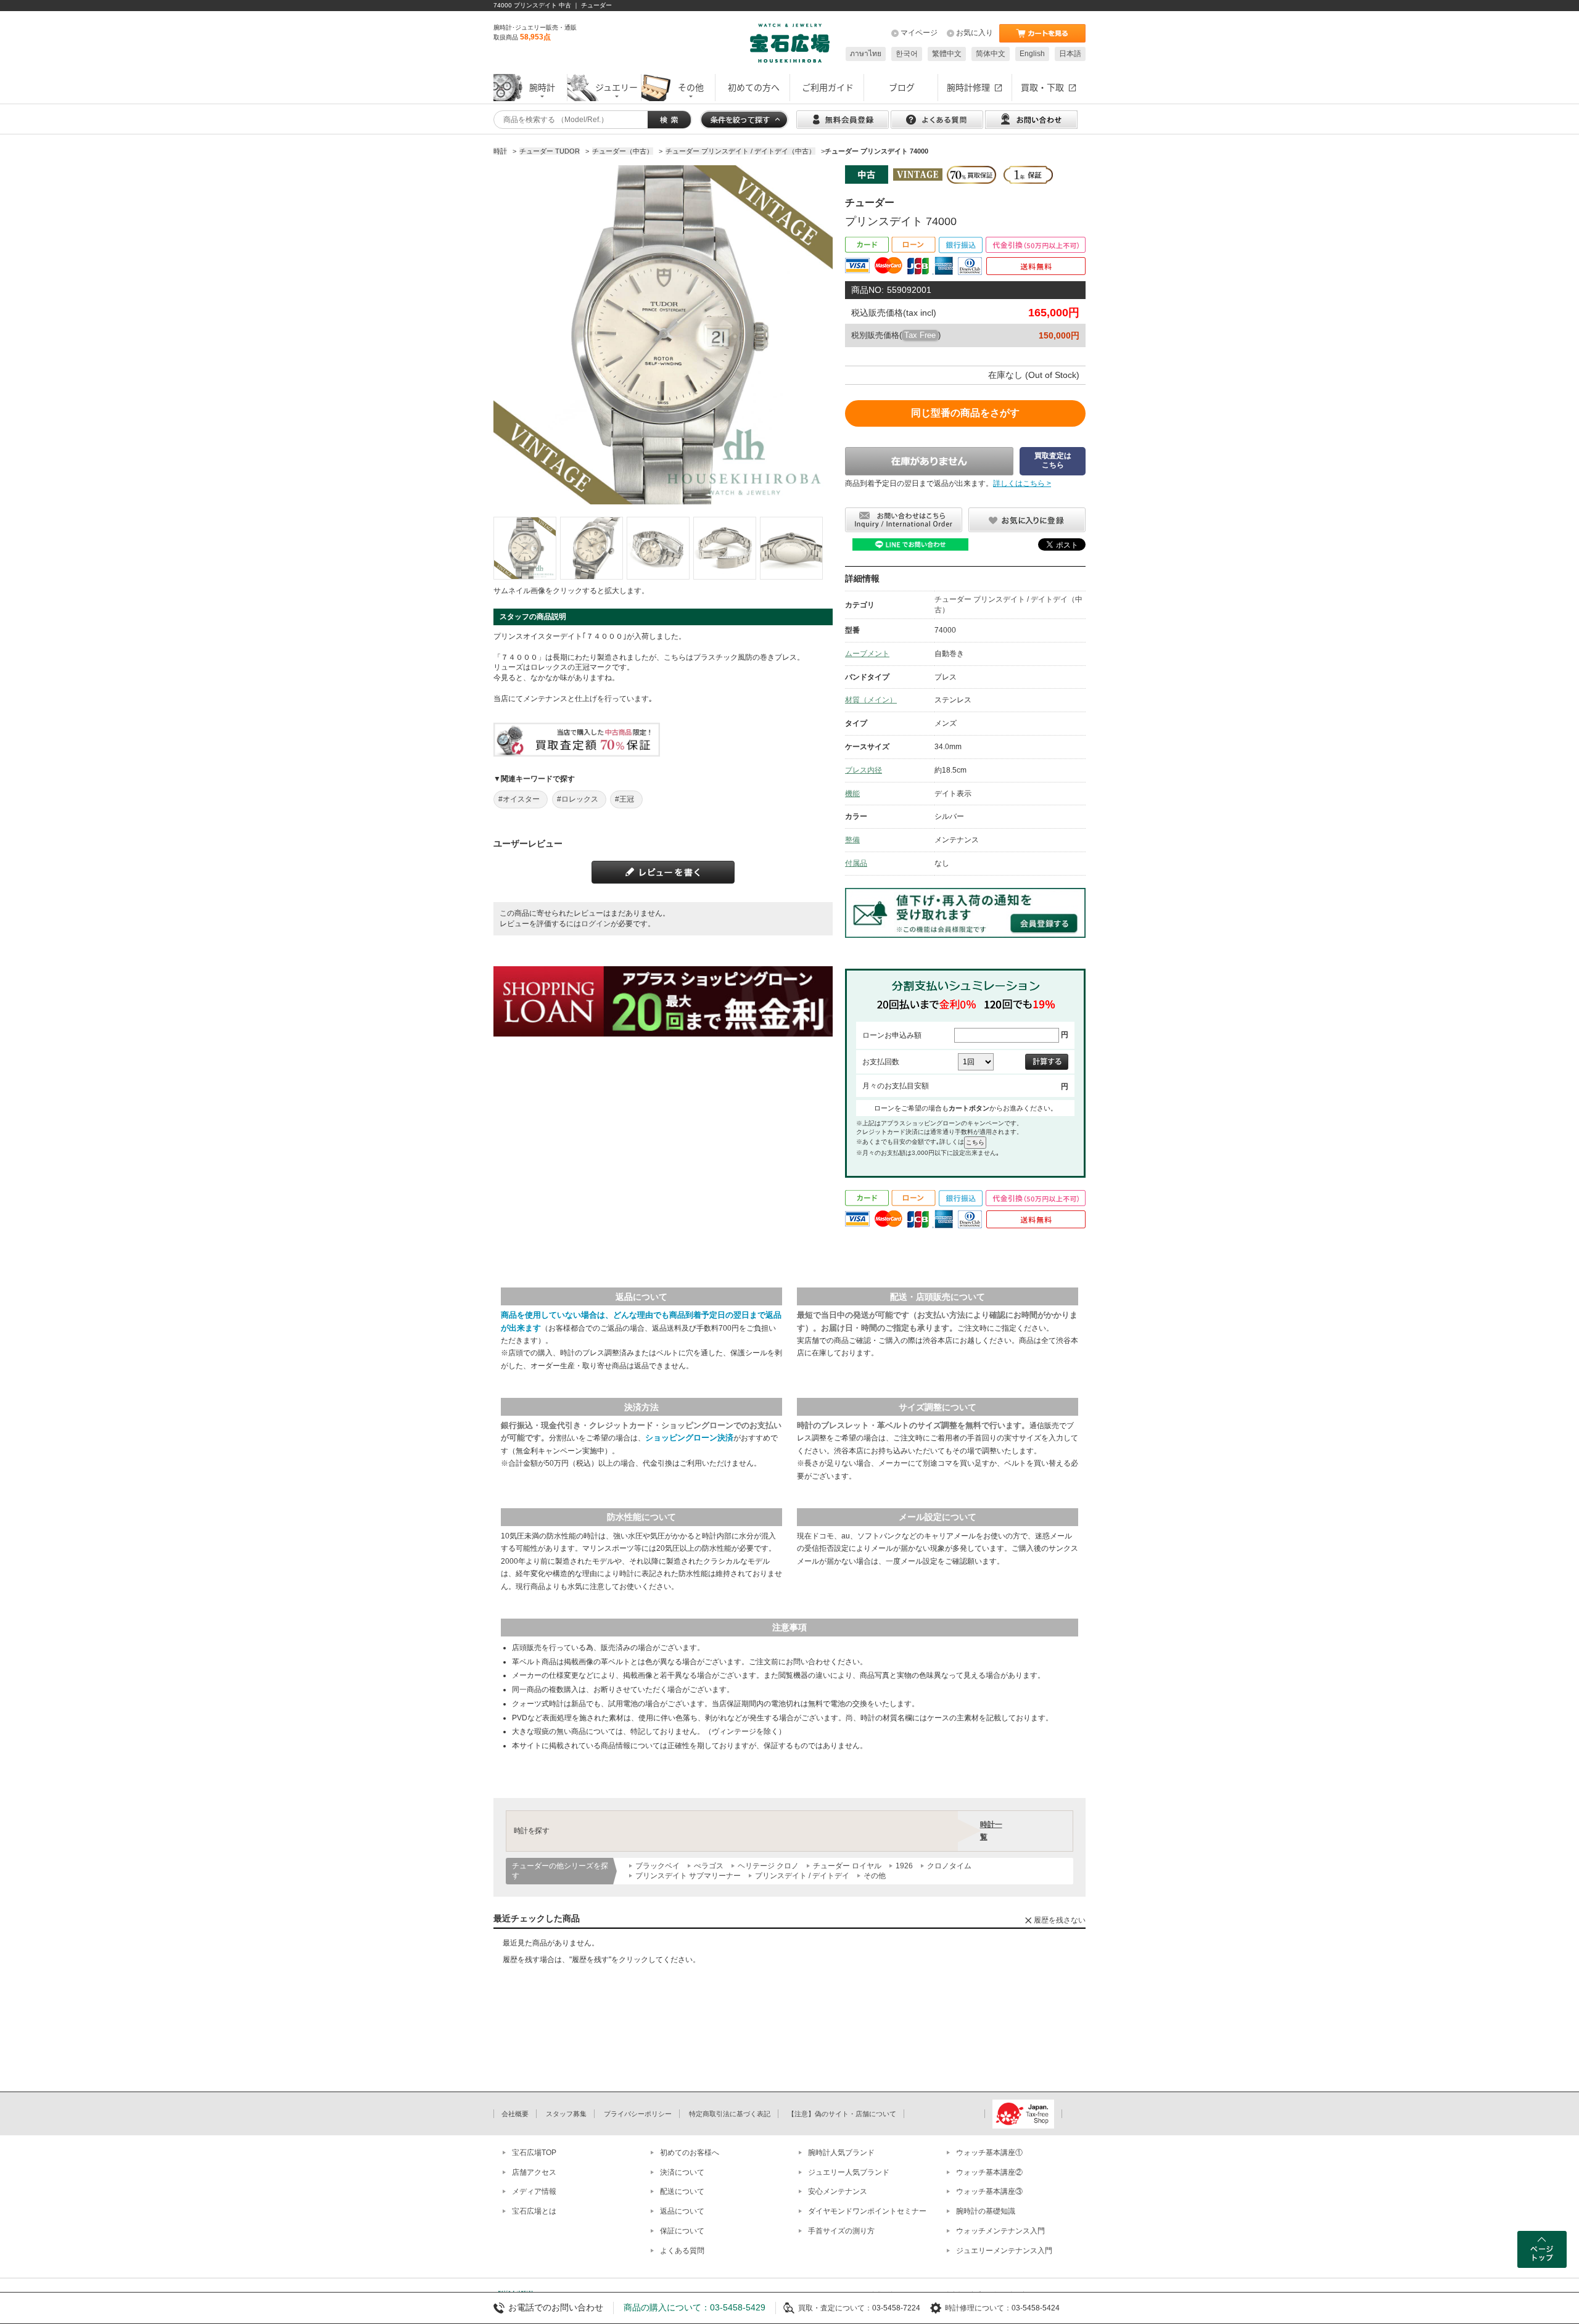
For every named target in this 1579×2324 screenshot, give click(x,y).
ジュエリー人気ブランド (849, 2172)
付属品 (856, 863)
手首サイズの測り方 (841, 2231)
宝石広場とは (534, 2211)
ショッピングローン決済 (689, 1438)
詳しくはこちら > (1022, 483)
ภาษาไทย (866, 54)
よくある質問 (682, 2251)
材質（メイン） (871, 700)
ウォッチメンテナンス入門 (1000, 2231)
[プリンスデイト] (525, 548)
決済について (682, 2172)
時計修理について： (978, 2308)
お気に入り (975, 33)
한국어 (907, 54)
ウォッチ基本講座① (989, 2153)
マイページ (919, 33)
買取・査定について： (835, 2308)
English (1032, 54)
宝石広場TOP (534, 2153)
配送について (682, 2191)
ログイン (596, 924)
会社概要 (515, 2114)
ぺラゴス (709, 1866)
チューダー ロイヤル (847, 1866)
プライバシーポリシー (638, 2114)
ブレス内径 (864, 770)
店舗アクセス (534, 2172)
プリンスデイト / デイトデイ (802, 1876)
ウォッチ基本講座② (989, 2172)
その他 (875, 1876)
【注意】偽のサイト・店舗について (842, 2114)
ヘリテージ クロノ (768, 1866)
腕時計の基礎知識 (986, 2211)
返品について (682, 2211)
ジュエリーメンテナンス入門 (1004, 2251)
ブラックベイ (658, 1866)
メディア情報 (534, 2191)
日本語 (1070, 54)
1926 (904, 1866)
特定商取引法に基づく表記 (730, 2114)
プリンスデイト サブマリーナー (688, 1876)
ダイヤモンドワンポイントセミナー (867, 2211)
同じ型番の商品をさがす (965, 413)
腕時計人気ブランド (841, 2153)
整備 (852, 840)
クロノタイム (949, 1866)
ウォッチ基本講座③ (989, 2191)
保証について (682, 2231)
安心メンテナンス (838, 2191)
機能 (852, 794)
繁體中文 (947, 54)
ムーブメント (867, 654)
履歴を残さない (1060, 1920)
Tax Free (920, 335)
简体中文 (991, 54)
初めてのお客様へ (690, 2153)
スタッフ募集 (566, 2114)
